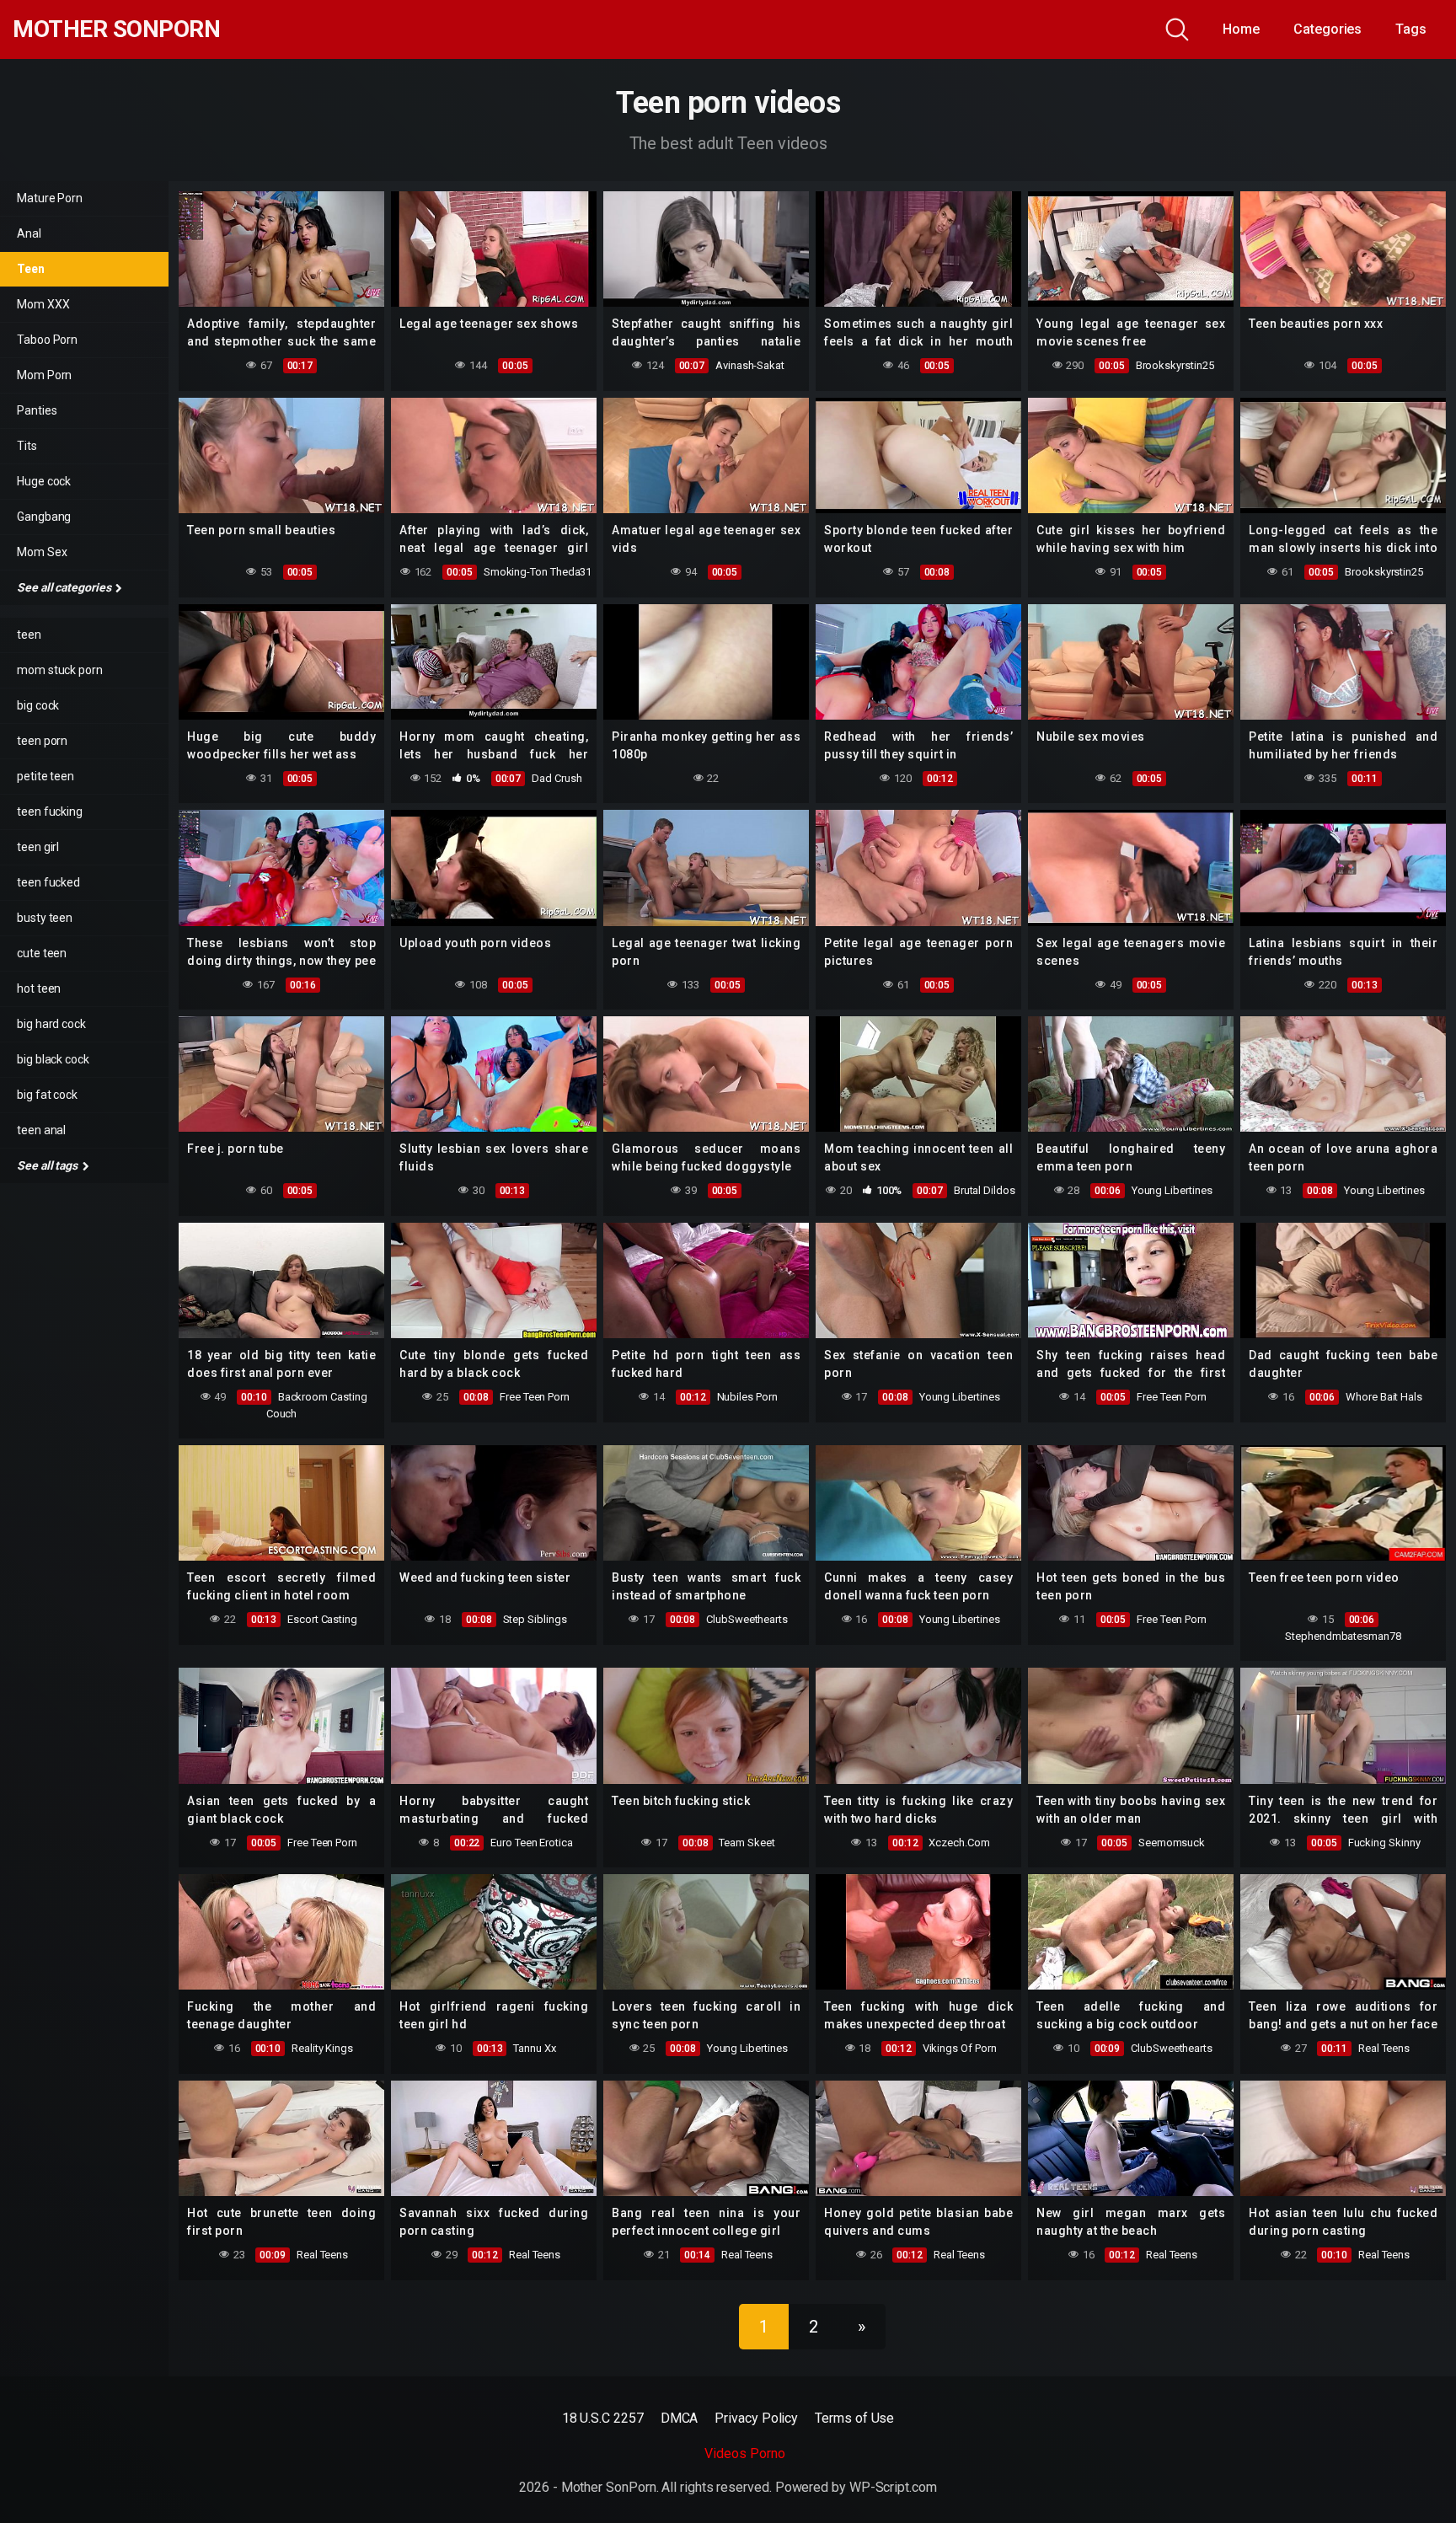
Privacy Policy (756, 2418)
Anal (29, 233)
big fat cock (47, 1095)
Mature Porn (50, 198)
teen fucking (50, 812)
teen (29, 635)
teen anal (41, 1130)
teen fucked (48, 882)
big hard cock (51, 1024)
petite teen (45, 776)
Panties (37, 410)
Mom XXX (43, 304)
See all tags (48, 1165)
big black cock (53, 1059)
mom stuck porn (60, 670)
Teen (31, 269)
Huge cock (44, 481)
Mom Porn (44, 375)
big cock (38, 705)
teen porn (42, 741)
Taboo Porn (47, 340)
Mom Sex (42, 552)
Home (1241, 29)
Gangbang (44, 517)
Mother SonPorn (116, 29)
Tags (1411, 29)
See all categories (65, 587)
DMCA (680, 2418)
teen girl (38, 847)
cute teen (42, 953)
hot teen (39, 988)
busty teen (45, 918)
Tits (27, 446)
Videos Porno (744, 2453)
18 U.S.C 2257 (603, 2418)
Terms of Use (854, 2418)
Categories (1328, 29)
